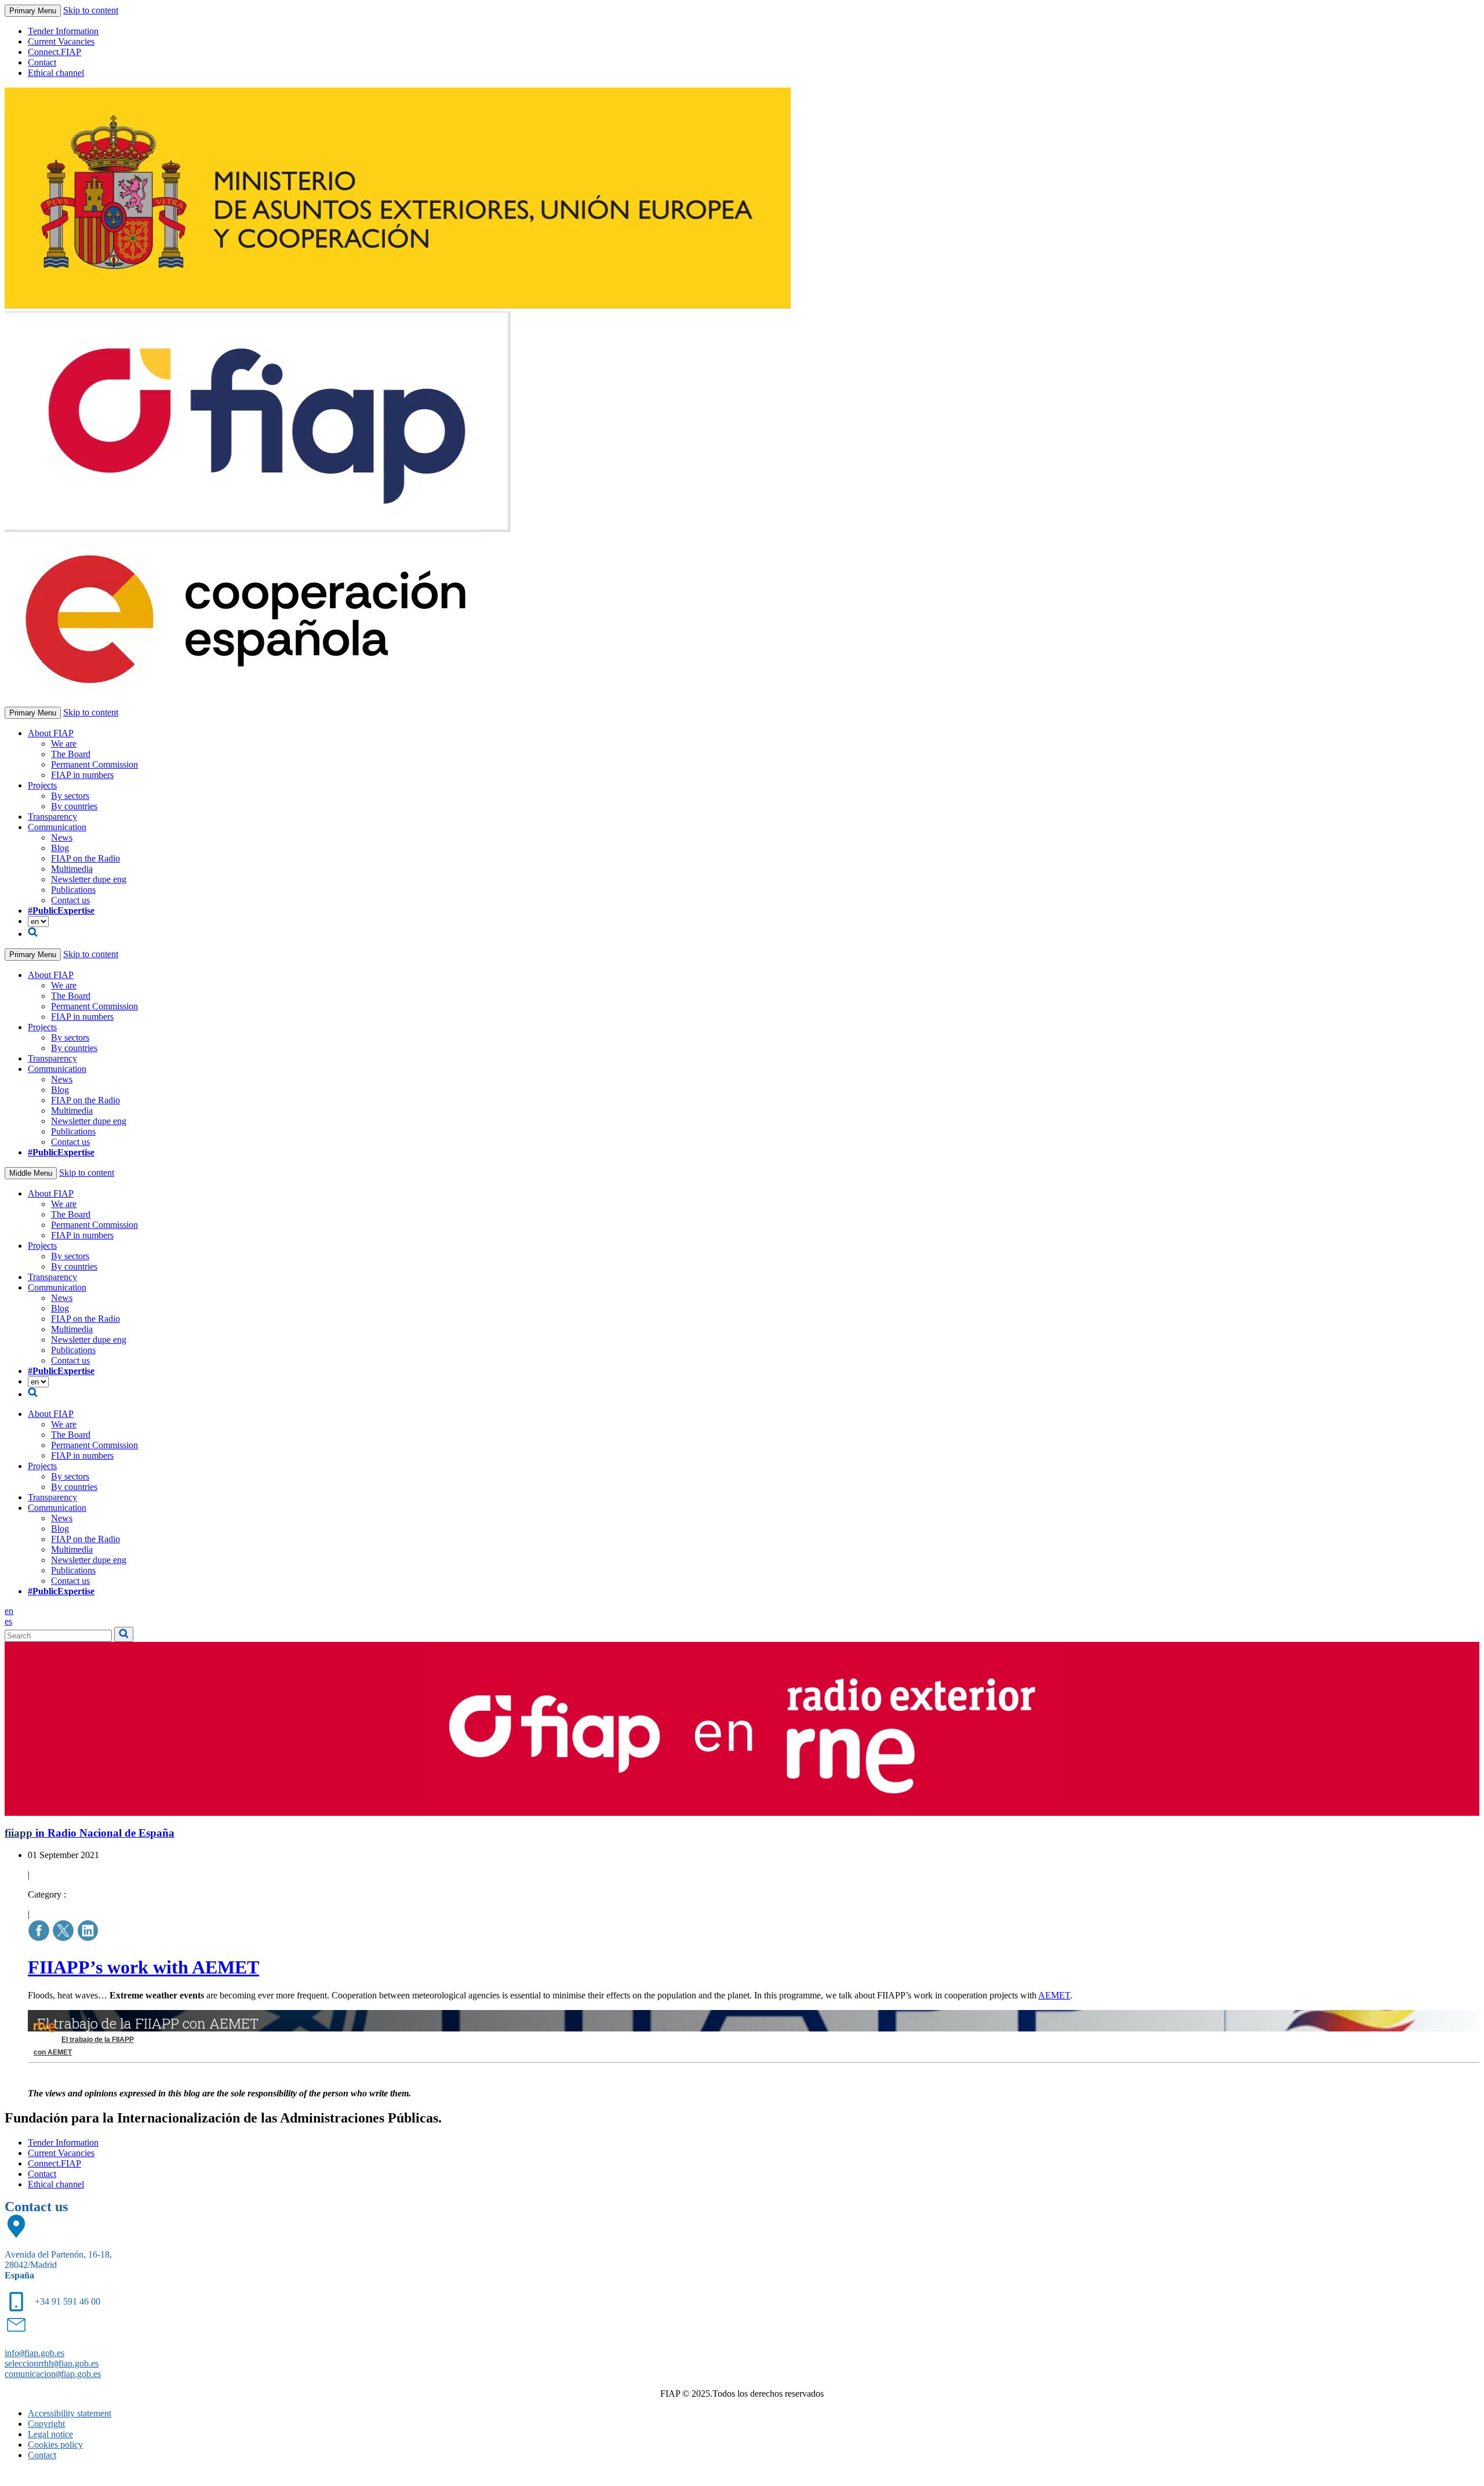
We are (64, 744)
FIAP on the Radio (86, 858)
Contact (42, 62)
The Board (71, 754)
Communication (57, 827)
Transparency (52, 817)
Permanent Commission (94, 764)
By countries (74, 806)
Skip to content (91, 10)
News (62, 837)
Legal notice (50, 2434)
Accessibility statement (70, 2413)
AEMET (1054, 1995)
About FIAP (51, 733)
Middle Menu (31, 1173)
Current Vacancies (61, 41)
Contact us (70, 900)
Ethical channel (56, 73)
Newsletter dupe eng (89, 879)
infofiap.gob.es (34, 2353)
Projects (42, 785)
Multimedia (72, 869)
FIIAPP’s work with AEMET (143, 1967)
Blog (60, 848)
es (8, 1621)
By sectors (70, 796)
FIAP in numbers (82, 775)
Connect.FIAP (54, 52)
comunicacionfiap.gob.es (53, 2374)
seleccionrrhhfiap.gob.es (52, 2363)
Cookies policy (55, 2445)
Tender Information (63, 31)
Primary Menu (33, 11)
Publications (73, 890)
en (9, 1611)
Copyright (46, 2424)
